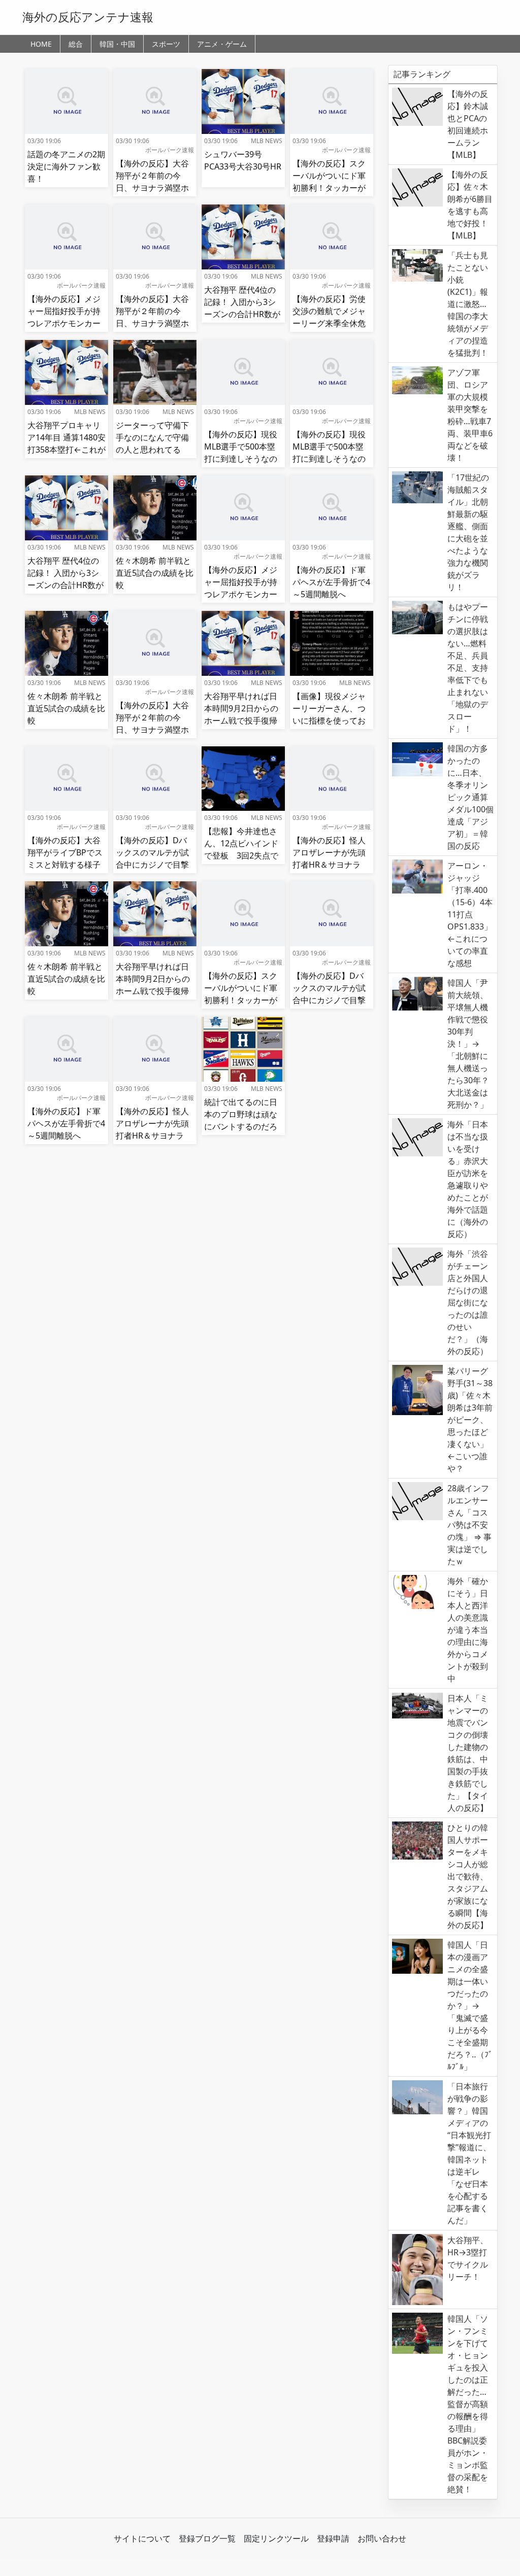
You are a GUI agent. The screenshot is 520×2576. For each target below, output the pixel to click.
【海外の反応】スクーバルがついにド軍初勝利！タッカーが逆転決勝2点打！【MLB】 (329, 188)
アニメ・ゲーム (222, 44)
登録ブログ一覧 (207, 2538)
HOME (41, 44)
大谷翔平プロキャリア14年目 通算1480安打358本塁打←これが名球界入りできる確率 (67, 450)
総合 (76, 44)
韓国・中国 (117, 44)
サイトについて (142, 2538)
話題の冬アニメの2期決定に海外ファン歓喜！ (66, 166)
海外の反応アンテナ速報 (88, 17)
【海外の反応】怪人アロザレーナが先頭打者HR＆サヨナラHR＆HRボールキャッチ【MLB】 (329, 865)
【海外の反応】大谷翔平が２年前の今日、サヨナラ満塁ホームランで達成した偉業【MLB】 (152, 188)
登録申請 (333, 2538)
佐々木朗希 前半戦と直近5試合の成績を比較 (155, 573)
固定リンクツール (276, 2538)
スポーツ (166, 44)
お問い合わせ (382, 2538)
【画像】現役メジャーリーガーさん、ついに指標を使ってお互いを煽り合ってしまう (329, 720)
